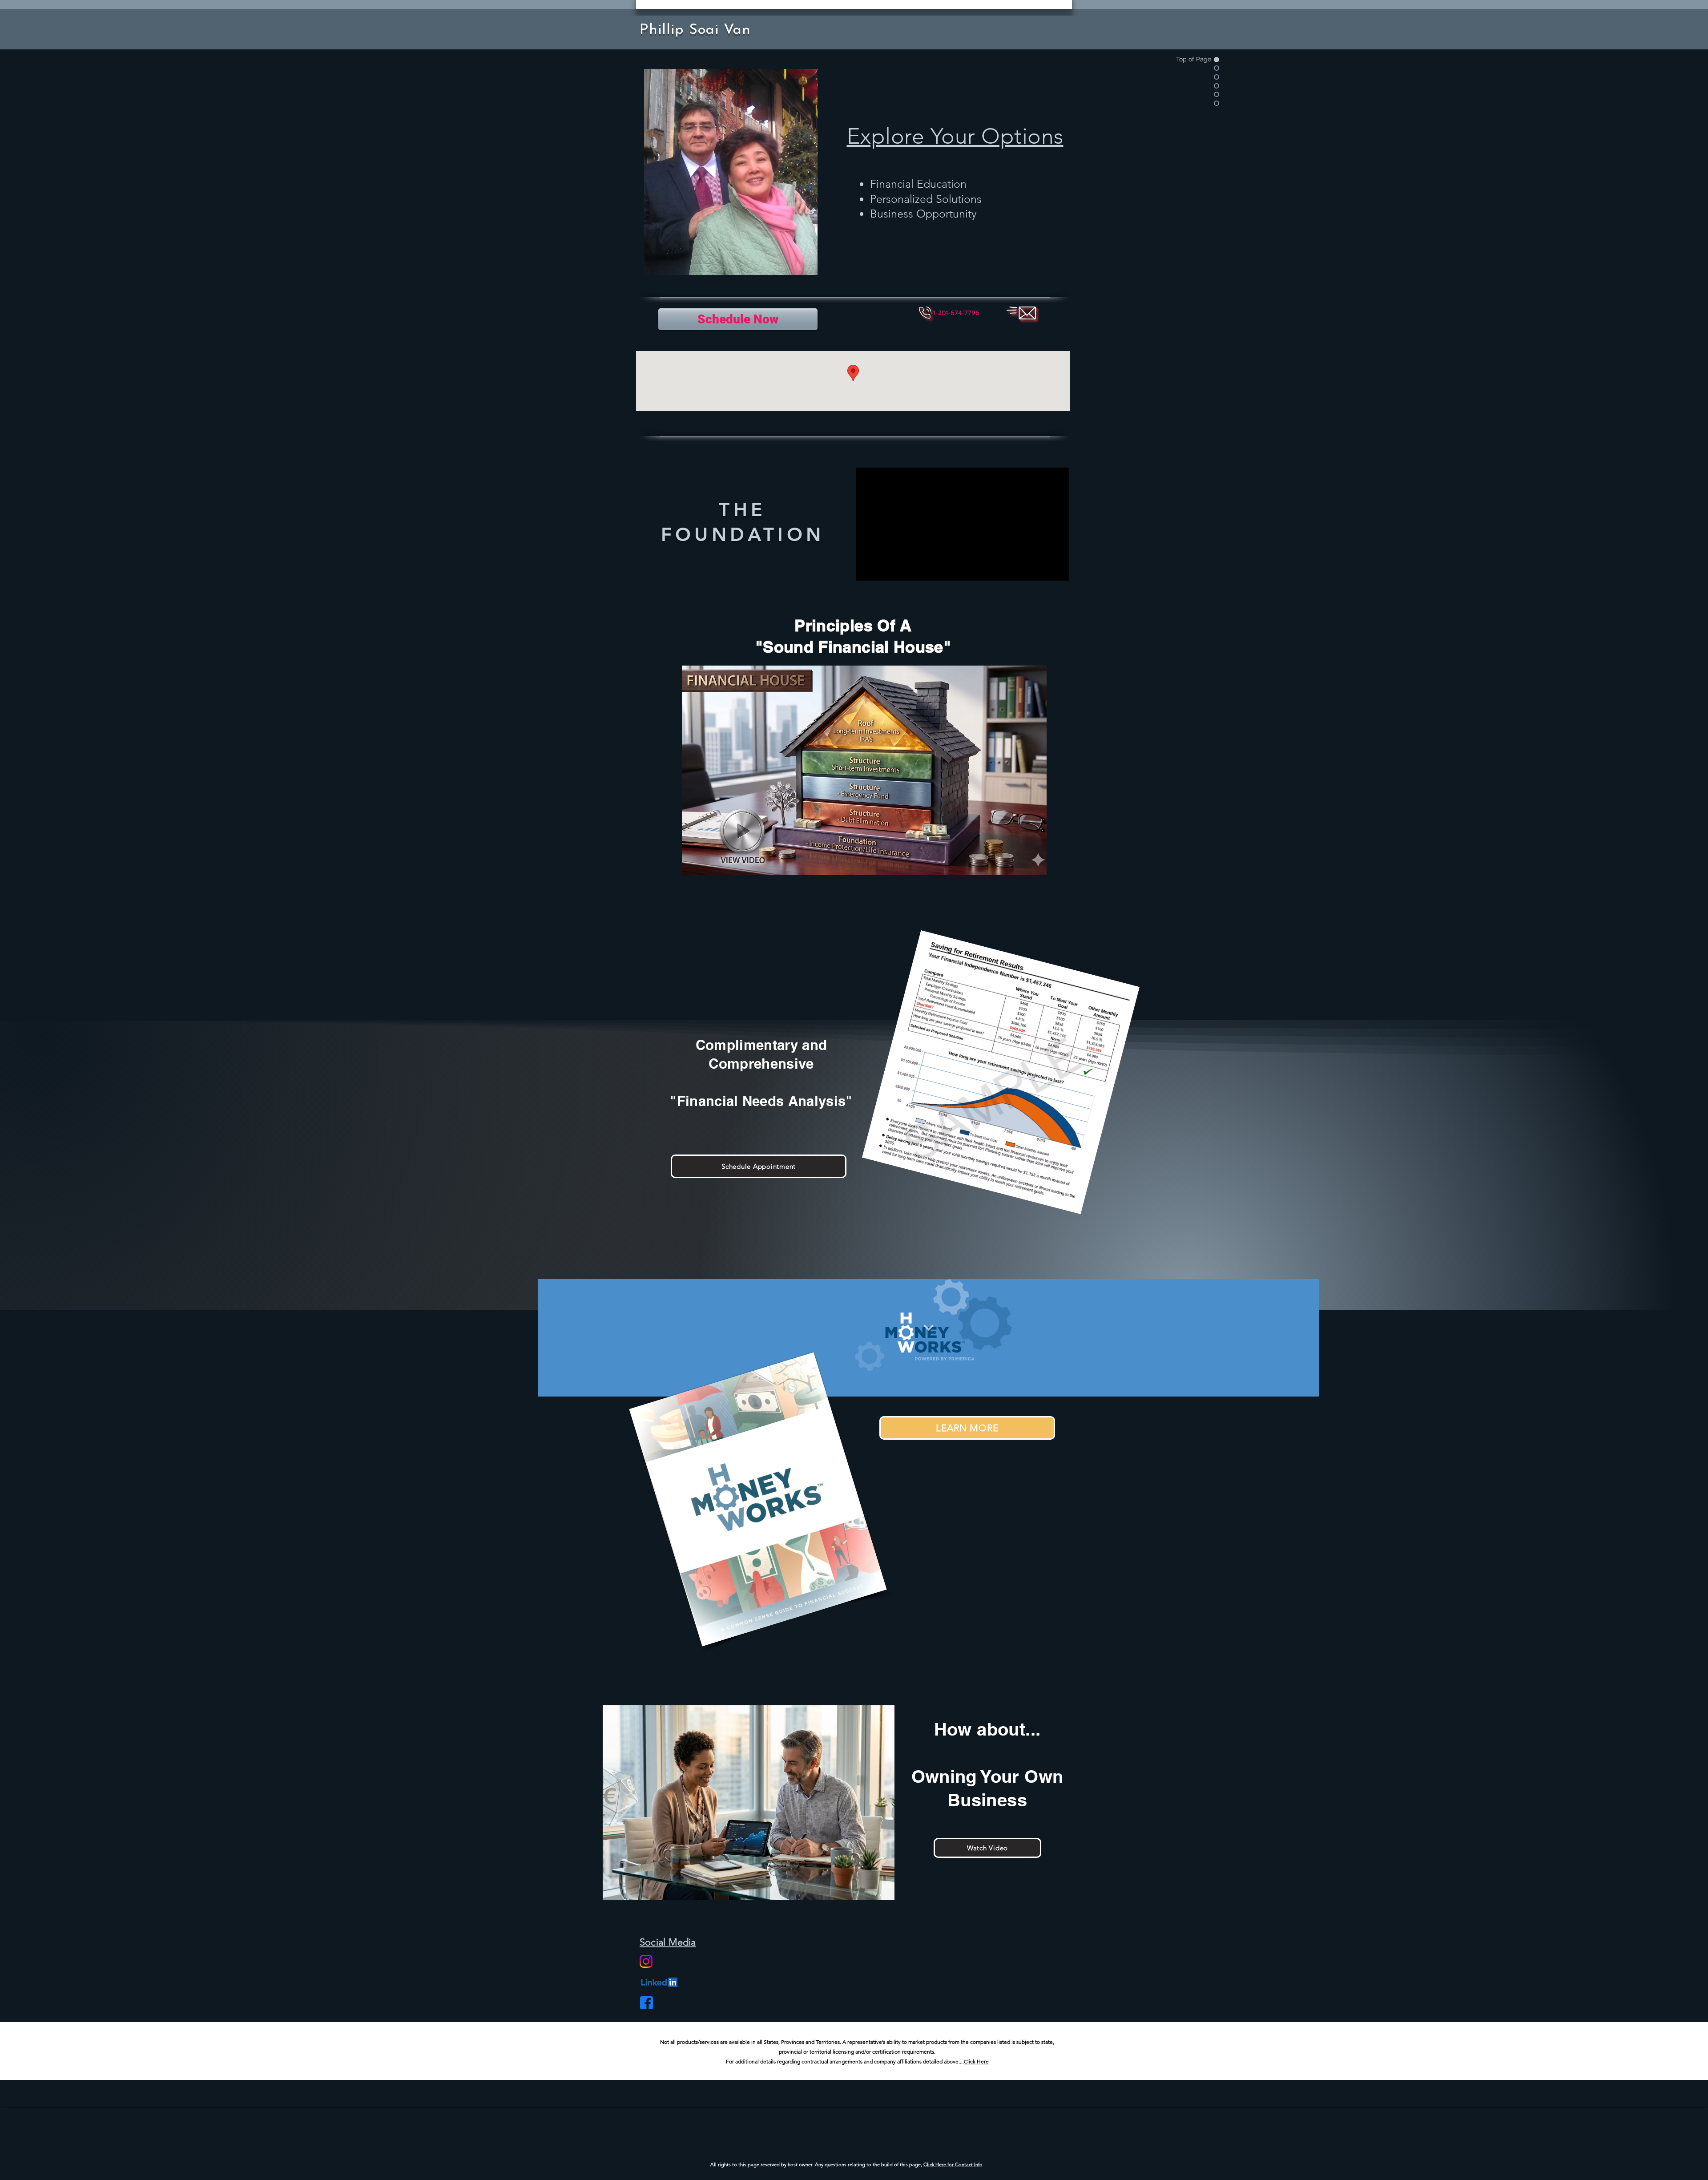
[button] (955, 313)
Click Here (976, 2061)
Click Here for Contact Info (953, 2164)
